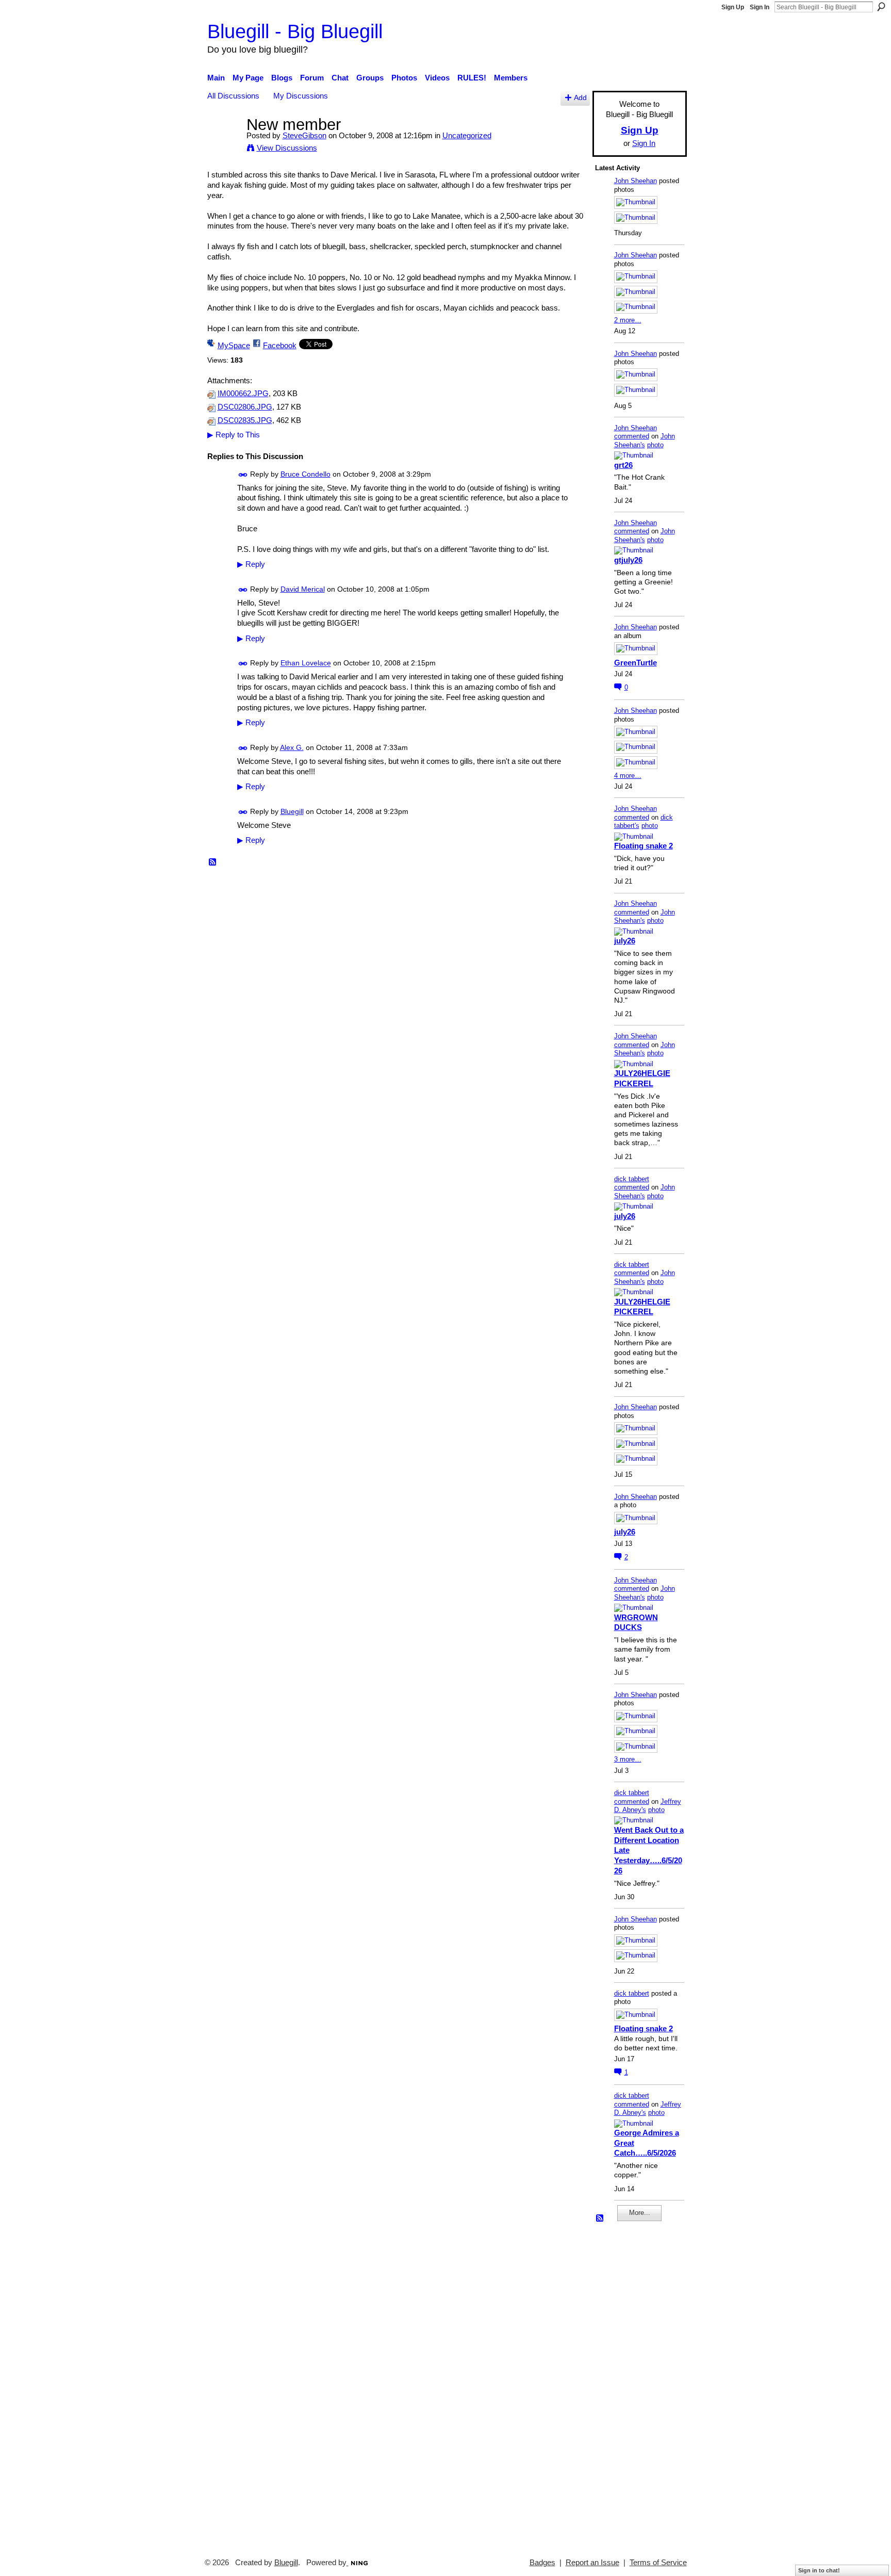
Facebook (280, 345)
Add (580, 98)
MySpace (234, 345)
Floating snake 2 (643, 846)
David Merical (303, 589)
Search (881, 7)
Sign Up (733, 7)
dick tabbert (632, 1179)
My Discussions (301, 96)
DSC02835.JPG (245, 420)
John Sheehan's (645, 441)
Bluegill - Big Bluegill (295, 31)
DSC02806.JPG (245, 407)
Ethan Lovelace (306, 663)
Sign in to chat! (819, 2570)
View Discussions (287, 148)
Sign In (760, 7)
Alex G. (292, 747)
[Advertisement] (626, 2385)
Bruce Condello (306, 474)
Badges (542, 2563)
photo (655, 445)
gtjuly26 (628, 560)
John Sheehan (636, 181)
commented (632, 436)
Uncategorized (467, 135)
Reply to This (234, 435)
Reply (251, 564)
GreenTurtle (636, 663)
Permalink (243, 475)
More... (640, 2213)
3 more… (628, 1759)
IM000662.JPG (243, 394)
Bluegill (292, 811)
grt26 (623, 465)
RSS (213, 862)
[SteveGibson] (224, 144)
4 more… (628, 776)
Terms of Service (658, 2563)
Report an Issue (592, 2563)
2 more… (628, 320)
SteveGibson (304, 135)
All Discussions (233, 96)
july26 (625, 941)
